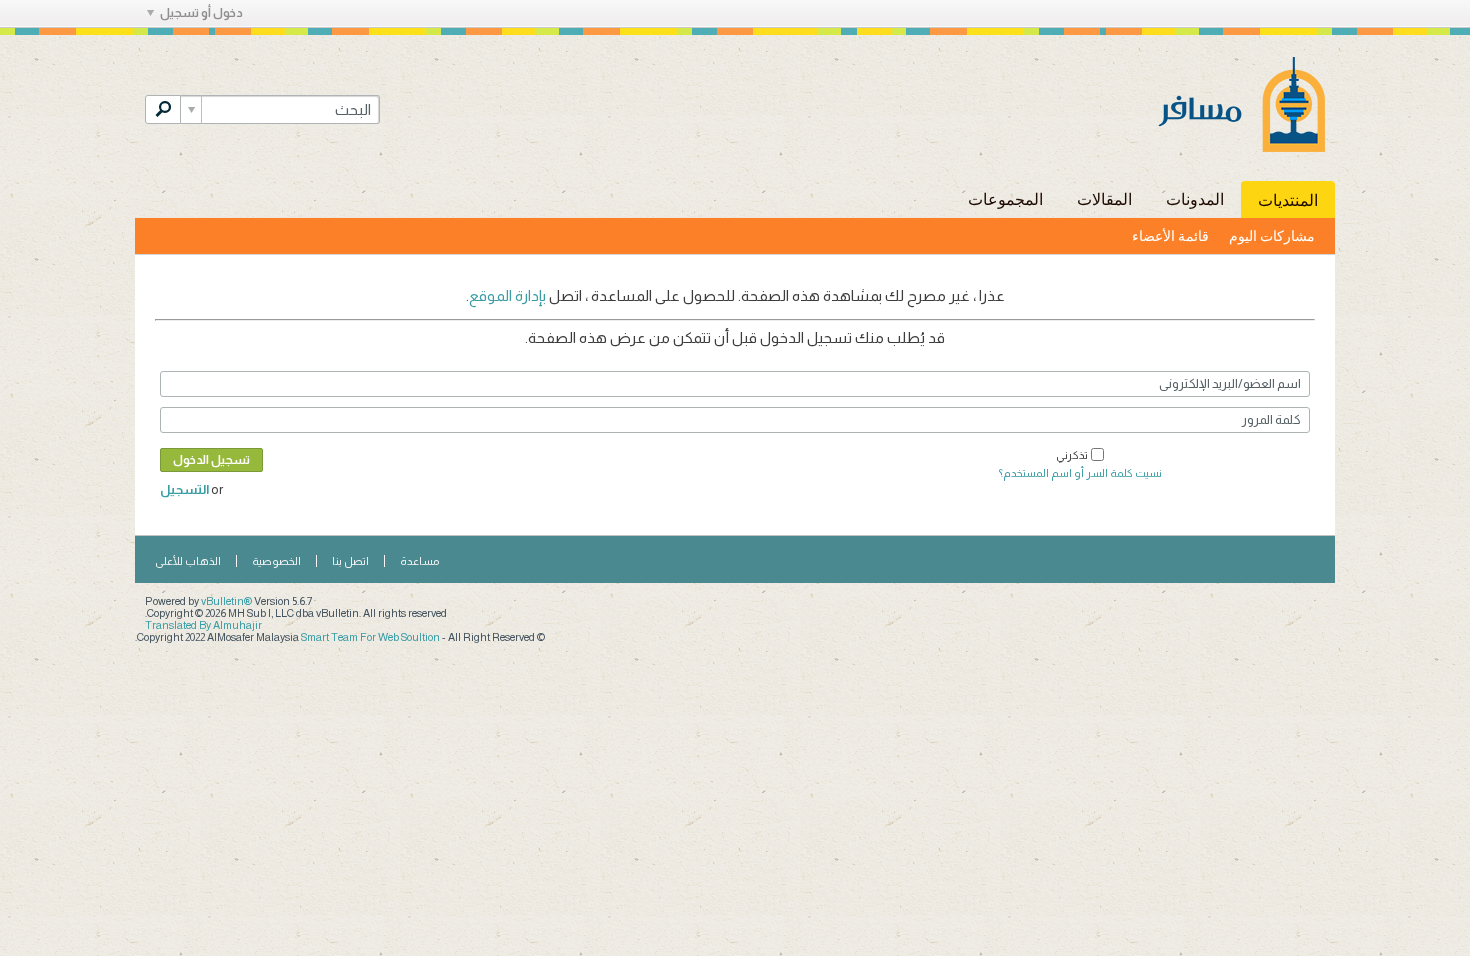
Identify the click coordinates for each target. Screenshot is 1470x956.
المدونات (1195, 198)
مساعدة (419, 561)
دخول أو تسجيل (201, 13)
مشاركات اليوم (1272, 235)
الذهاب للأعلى (188, 561)
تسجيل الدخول (211, 460)
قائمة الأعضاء (1170, 235)
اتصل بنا (350, 561)
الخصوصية (276, 561)
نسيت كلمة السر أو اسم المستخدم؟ (1080, 473)
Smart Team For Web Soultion (370, 637)
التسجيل (184, 489)
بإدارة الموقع (507, 295)
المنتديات (1288, 199)
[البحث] (163, 109)
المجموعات (1005, 198)
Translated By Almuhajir (203, 625)
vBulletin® (226, 601)
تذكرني (1072, 455)
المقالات (1104, 198)
